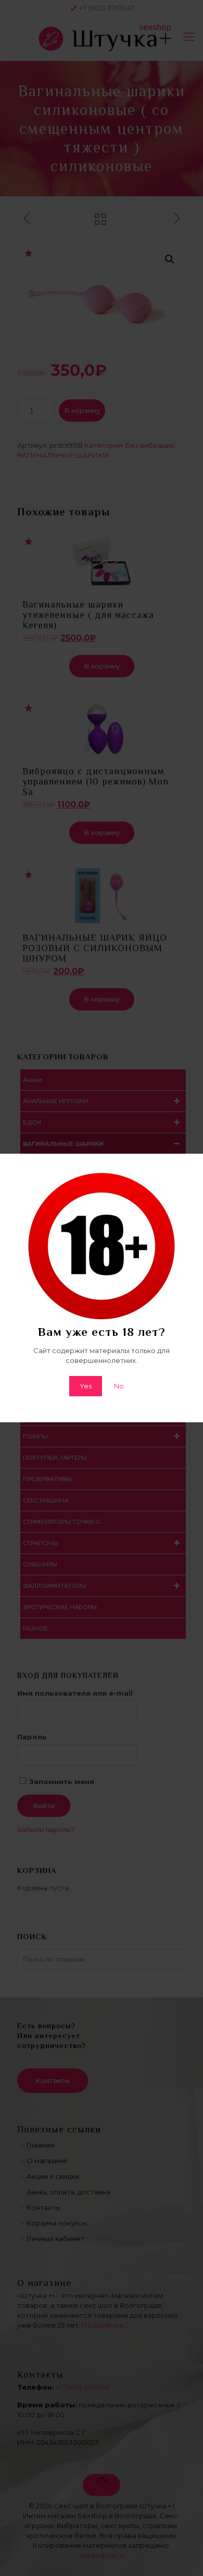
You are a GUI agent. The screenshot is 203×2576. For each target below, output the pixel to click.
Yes (86, 1386)
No (119, 1386)
